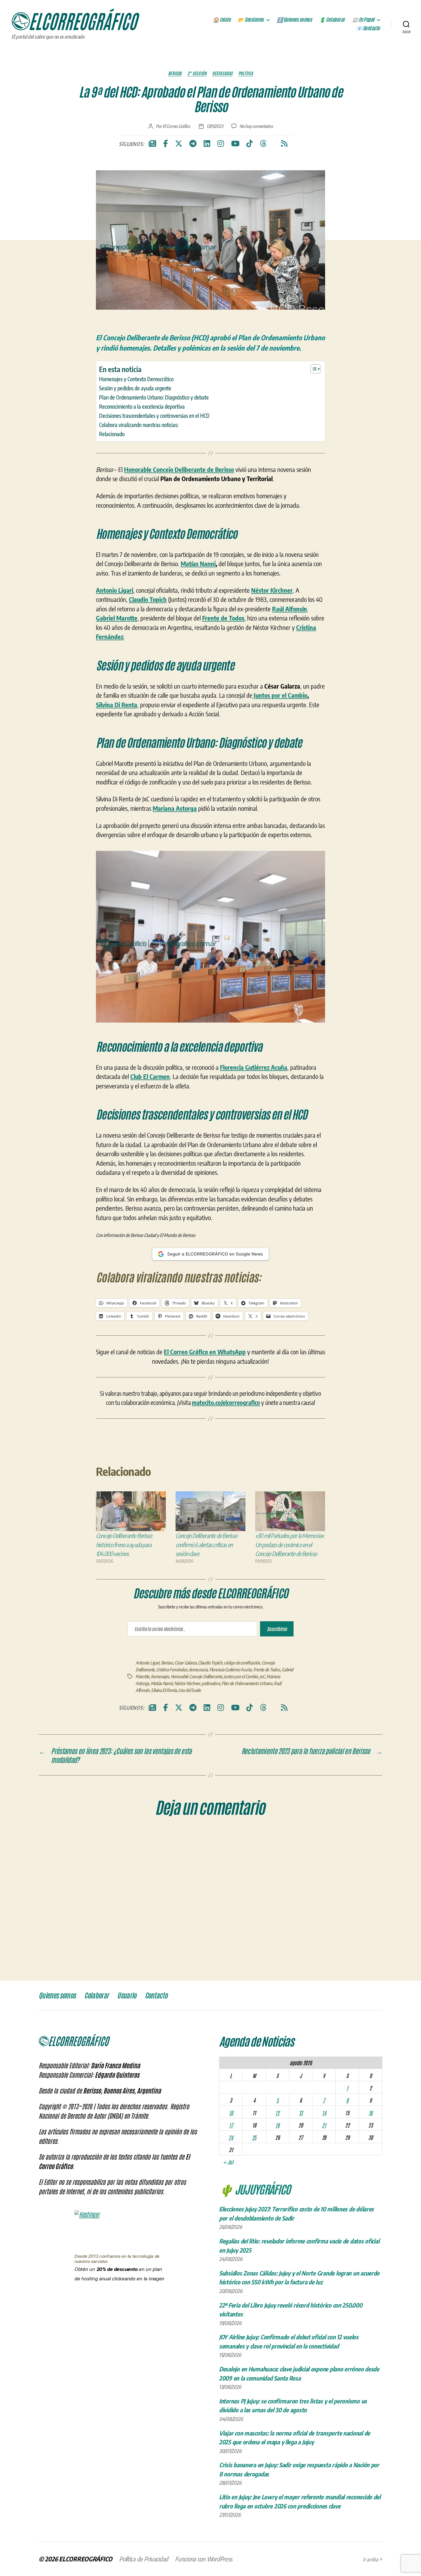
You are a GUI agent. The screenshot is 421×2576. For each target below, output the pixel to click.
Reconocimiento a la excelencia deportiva (142, 406)
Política (246, 73)
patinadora (211, 1683)
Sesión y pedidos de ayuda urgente (135, 388)
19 (277, 2125)
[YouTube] (235, 144)
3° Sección (197, 73)
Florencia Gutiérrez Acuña (230, 1670)
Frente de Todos (267, 1670)
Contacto (156, 1996)
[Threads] (263, 144)
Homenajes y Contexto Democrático (136, 379)
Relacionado (112, 434)
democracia (198, 1670)
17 (231, 2125)
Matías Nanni (198, 564)
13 (301, 2113)
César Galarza (185, 1663)
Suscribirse (277, 1629)
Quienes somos (57, 1996)
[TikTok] (250, 144)
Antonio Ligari (147, 1663)
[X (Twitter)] (179, 144)
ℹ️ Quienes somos (294, 20)
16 (371, 2113)
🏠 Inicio (222, 20)
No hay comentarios (256, 126)
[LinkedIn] (207, 144)
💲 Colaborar (332, 20)
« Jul (228, 2162)
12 (277, 2113)
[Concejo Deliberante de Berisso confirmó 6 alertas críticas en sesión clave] (210, 1511)
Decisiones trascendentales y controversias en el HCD (154, 416)
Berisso (175, 73)
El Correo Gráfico (176, 126)
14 (324, 2113)
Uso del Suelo (189, 1690)
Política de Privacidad (144, 2559)
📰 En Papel (363, 20)
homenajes (160, 1677)
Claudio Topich (210, 1663)
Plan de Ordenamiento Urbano (247, 1683)
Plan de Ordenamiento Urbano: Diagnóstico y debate (154, 397)
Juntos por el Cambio (280, 695)
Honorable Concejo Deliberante (196, 1677)
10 (231, 2113)
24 (231, 2137)
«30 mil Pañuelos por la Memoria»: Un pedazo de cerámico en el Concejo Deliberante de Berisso (290, 1545)
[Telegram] (193, 144)
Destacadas (222, 73)
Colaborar (96, 1996)
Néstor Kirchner (187, 1683)
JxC (262, 1677)
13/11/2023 (215, 126)
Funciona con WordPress (204, 2559)
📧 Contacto (368, 28)
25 (254, 2137)
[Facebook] (166, 144)
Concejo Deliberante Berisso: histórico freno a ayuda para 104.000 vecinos (124, 1545)
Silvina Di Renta (117, 705)
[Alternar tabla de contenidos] (313, 369)
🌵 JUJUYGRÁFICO (255, 2189)
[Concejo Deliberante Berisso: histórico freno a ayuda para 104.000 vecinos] (131, 1511)
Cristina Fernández (172, 1670)
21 (324, 2125)
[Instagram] (221, 144)
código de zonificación (242, 1663)
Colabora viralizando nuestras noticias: (139, 425)
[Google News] (152, 144)
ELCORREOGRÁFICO (86, 2559)
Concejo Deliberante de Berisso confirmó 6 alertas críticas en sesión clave (206, 1545)
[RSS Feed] (284, 144)
